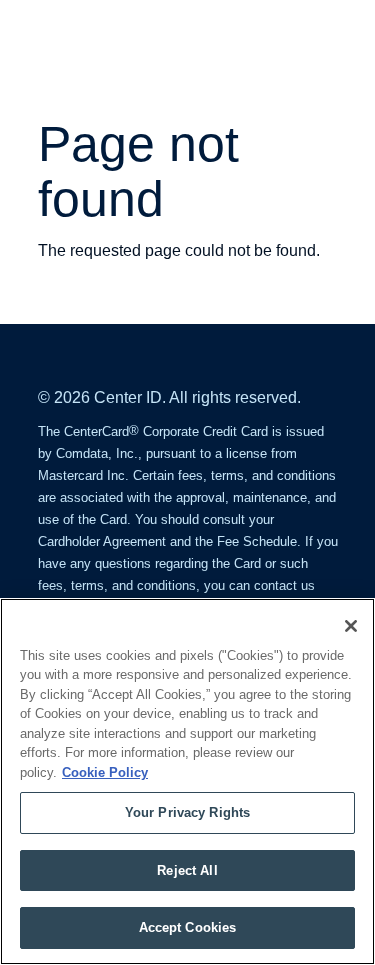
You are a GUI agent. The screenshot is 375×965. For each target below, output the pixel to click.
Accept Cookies (188, 927)
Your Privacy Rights (187, 812)
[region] (187, 781)
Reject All (187, 870)
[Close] (351, 626)
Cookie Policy (105, 772)
